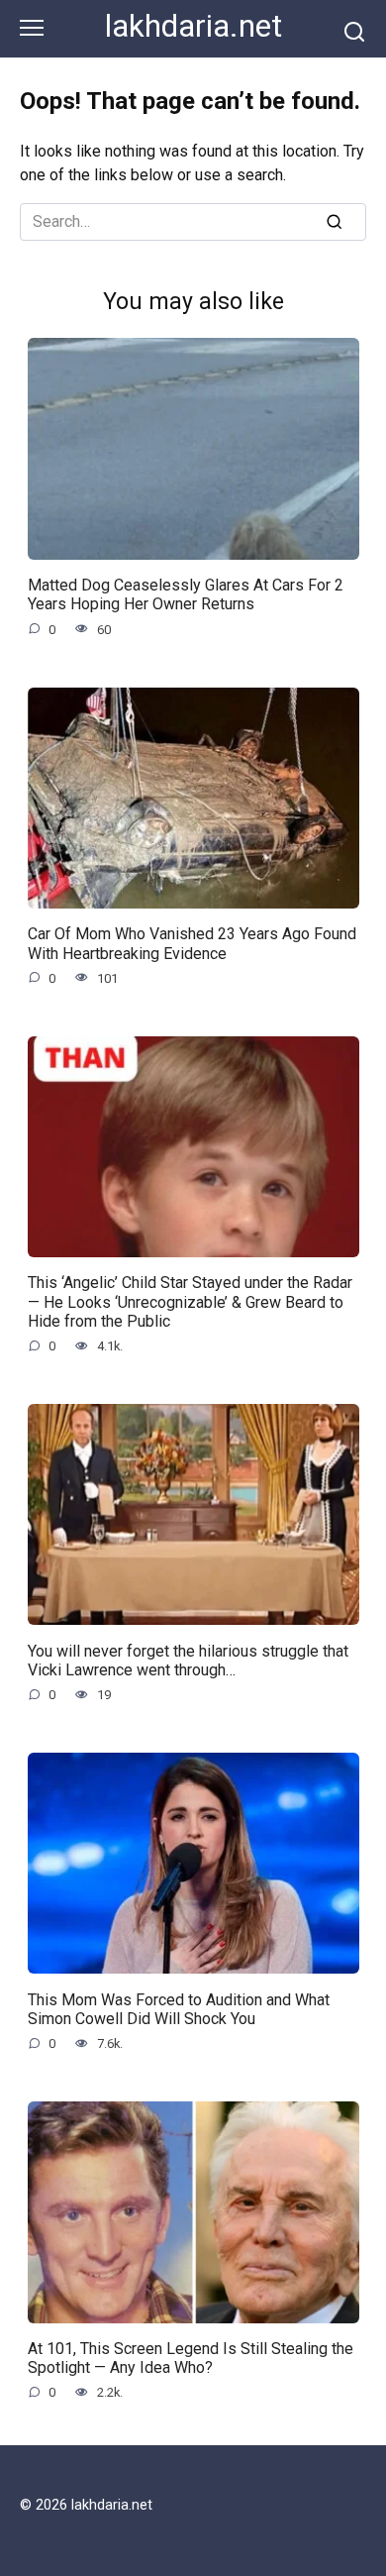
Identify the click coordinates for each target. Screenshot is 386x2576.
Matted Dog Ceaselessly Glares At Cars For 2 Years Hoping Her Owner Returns (186, 594)
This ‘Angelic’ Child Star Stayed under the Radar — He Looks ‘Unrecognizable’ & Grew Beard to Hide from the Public (190, 1301)
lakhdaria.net (193, 26)
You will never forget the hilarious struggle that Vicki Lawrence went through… (188, 1660)
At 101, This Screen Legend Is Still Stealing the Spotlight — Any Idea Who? (191, 2358)
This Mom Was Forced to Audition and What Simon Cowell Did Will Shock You (179, 2008)
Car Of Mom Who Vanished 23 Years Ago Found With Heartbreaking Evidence (192, 943)
